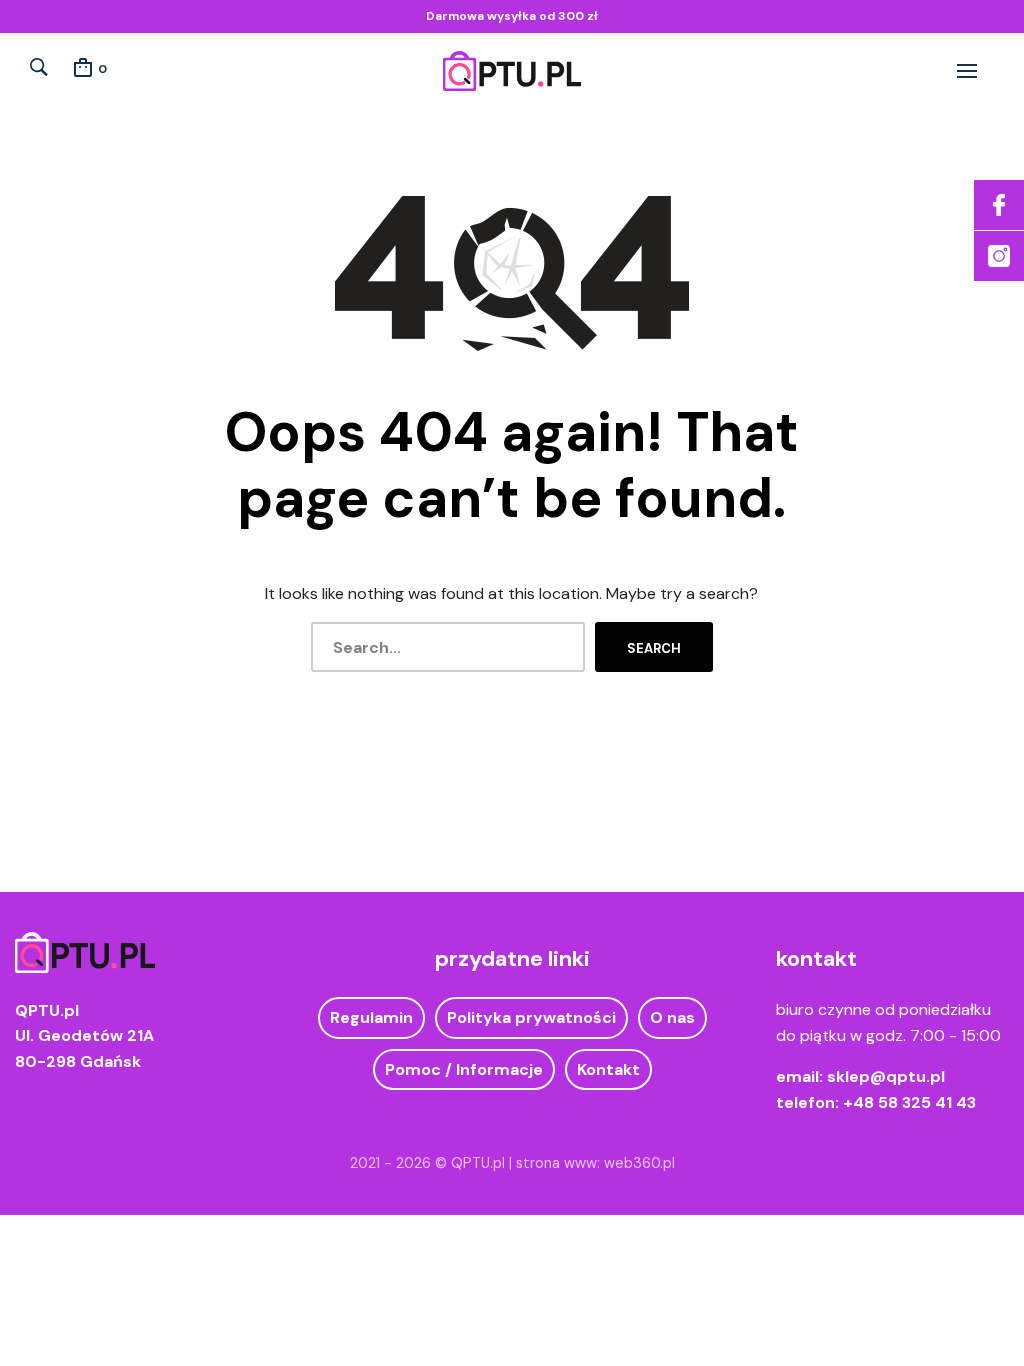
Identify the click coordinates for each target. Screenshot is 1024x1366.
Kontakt (608, 1069)
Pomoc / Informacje (464, 1069)
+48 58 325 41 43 (909, 1102)
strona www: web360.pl (595, 1163)
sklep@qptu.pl (886, 1076)
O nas (672, 1017)
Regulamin (371, 1017)
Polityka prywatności (531, 1017)
